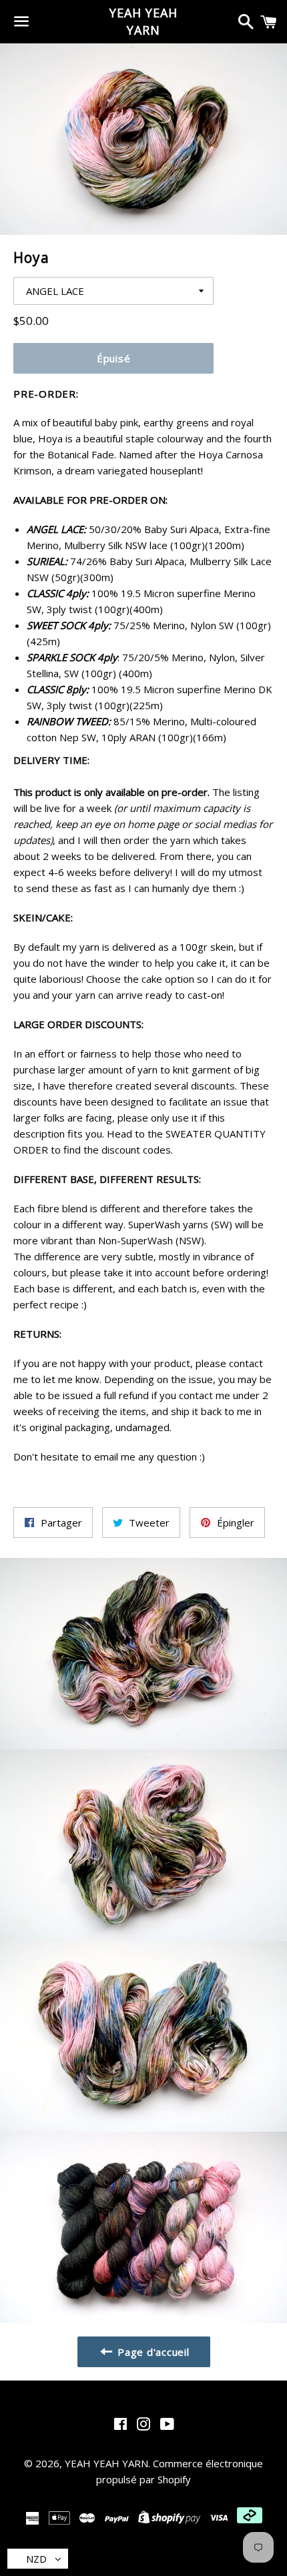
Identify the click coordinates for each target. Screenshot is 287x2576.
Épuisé (114, 358)
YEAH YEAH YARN (143, 21)
